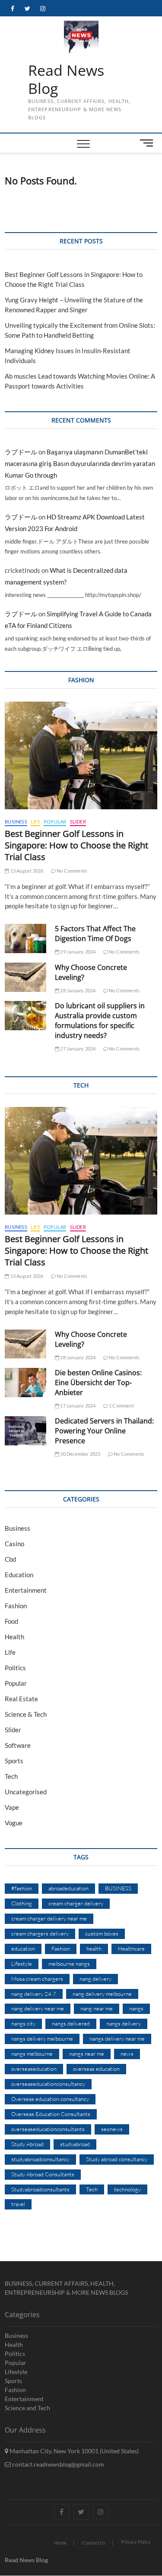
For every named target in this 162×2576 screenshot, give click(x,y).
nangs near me (87, 2054)
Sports (14, 1761)
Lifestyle (22, 1964)
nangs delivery (124, 2023)
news (127, 2054)
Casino (14, 1544)
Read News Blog (66, 79)
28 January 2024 (77, 990)
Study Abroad (27, 2144)
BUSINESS (118, 1888)
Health (14, 1637)
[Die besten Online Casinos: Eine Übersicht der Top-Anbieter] (25, 1383)
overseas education (96, 2069)
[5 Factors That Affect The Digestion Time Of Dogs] (25, 938)
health (94, 1948)
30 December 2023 (80, 1454)
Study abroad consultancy (117, 2159)
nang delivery (95, 1979)
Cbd (10, 1559)
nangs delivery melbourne (42, 2038)
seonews (112, 2129)
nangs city (23, 2023)
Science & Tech (26, 1714)
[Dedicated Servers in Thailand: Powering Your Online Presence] (25, 1431)
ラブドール (21, 452)
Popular (55, 822)
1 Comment (121, 1406)
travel (18, 2204)
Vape (12, 1807)
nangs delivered (71, 2023)
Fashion (16, 1606)
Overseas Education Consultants (51, 2114)
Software (18, 1745)
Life (35, 822)
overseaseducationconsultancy (48, 2084)
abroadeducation (68, 1888)
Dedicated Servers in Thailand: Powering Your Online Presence (104, 1431)
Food (11, 1621)
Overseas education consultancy (50, 2099)
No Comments (71, 871)
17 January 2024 (77, 1406)
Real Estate (21, 1699)
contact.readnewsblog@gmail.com (57, 2464)
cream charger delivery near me (49, 1918)
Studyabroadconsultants (40, 2189)
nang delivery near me (38, 2008)
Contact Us (94, 2543)
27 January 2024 (77, 1049)
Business (16, 822)
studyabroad (75, 2144)
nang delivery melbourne (102, 1994)
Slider (78, 822)
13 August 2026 (26, 871)
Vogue (14, 1823)
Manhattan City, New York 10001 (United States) (73, 2451)
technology (127, 2189)
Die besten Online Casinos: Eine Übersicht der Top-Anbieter (98, 1383)
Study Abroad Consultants (43, 2174)
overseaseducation (34, 2069)
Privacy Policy (136, 2542)
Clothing (22, 1903)
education (23, 1948)
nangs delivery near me (117, 2038)
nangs (136, 2008)
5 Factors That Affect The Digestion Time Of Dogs (95, 934)
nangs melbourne (32, 2054)
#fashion (22, 1888)
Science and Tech (27, 2408)
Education (19, 1575)
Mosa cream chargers (37, 1979)
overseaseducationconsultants (48, 2129)
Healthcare (131, 1948)
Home (60, 2543)
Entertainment (26, 1590)
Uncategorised (26, 1792)
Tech (11, 1776)
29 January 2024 (77, 952)
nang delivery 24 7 (34, 1994)
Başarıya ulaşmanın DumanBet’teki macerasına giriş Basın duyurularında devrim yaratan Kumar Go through (80, 463)
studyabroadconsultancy (40, 2159)
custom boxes (102, 1933)
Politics (15, 1668)
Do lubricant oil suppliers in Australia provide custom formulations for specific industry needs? (100, 1021)
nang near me (97, 2008)
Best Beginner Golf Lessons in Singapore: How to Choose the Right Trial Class (76, 845)
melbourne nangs (69, 1964)
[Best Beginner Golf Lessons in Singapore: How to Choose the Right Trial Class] (81, 755)
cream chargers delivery (40, 1933)
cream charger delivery (76, 1903)
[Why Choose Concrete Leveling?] (25, 977)
